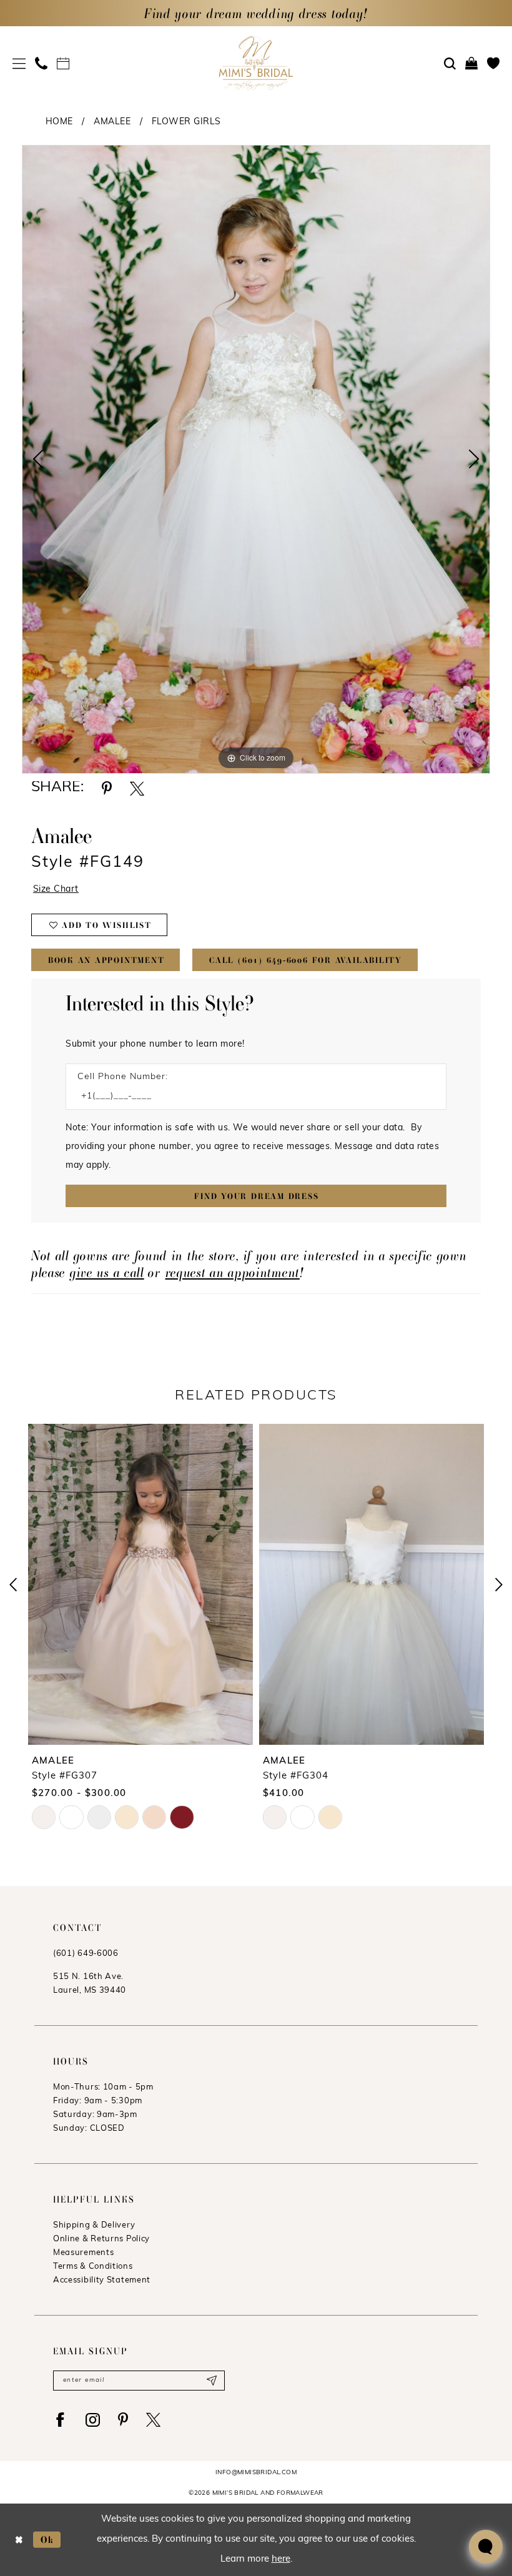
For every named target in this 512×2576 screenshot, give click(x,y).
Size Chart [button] (56, 890)
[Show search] (450, 64)
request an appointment (233, 1272)
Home (59, 122)
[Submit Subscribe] (211, 2381)
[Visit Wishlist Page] (494, 63)
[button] (19, 63)
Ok (47, 2539)
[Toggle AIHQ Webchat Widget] (486, 2547)
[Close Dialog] (19, 2539)
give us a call (107, 1272)
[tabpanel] (256, 459)
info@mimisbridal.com (256, 2473)
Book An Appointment (106, 960)
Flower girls (186, 122)
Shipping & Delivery (94, 2225)
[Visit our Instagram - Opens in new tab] (93, 2420)
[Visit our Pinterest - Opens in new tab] (123, 2420)
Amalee (112, 122)
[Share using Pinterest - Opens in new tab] (107, 788)
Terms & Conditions (93, 2267)
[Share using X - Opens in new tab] (137, 788)
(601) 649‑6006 (86, 1954)
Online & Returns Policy (101, 2239)
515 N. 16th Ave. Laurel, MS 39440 (90, 1984)
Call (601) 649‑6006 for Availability (306, 960)
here (281, 2559)
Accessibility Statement (102, 2280)
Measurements (83, 2253)
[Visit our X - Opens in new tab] (153, 2420)
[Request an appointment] (63, 63)
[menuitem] (19, 63)
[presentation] (140, 1584)
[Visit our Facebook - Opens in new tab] (60, 2420)
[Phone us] (42, 63)
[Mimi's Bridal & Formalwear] (256, 63)
